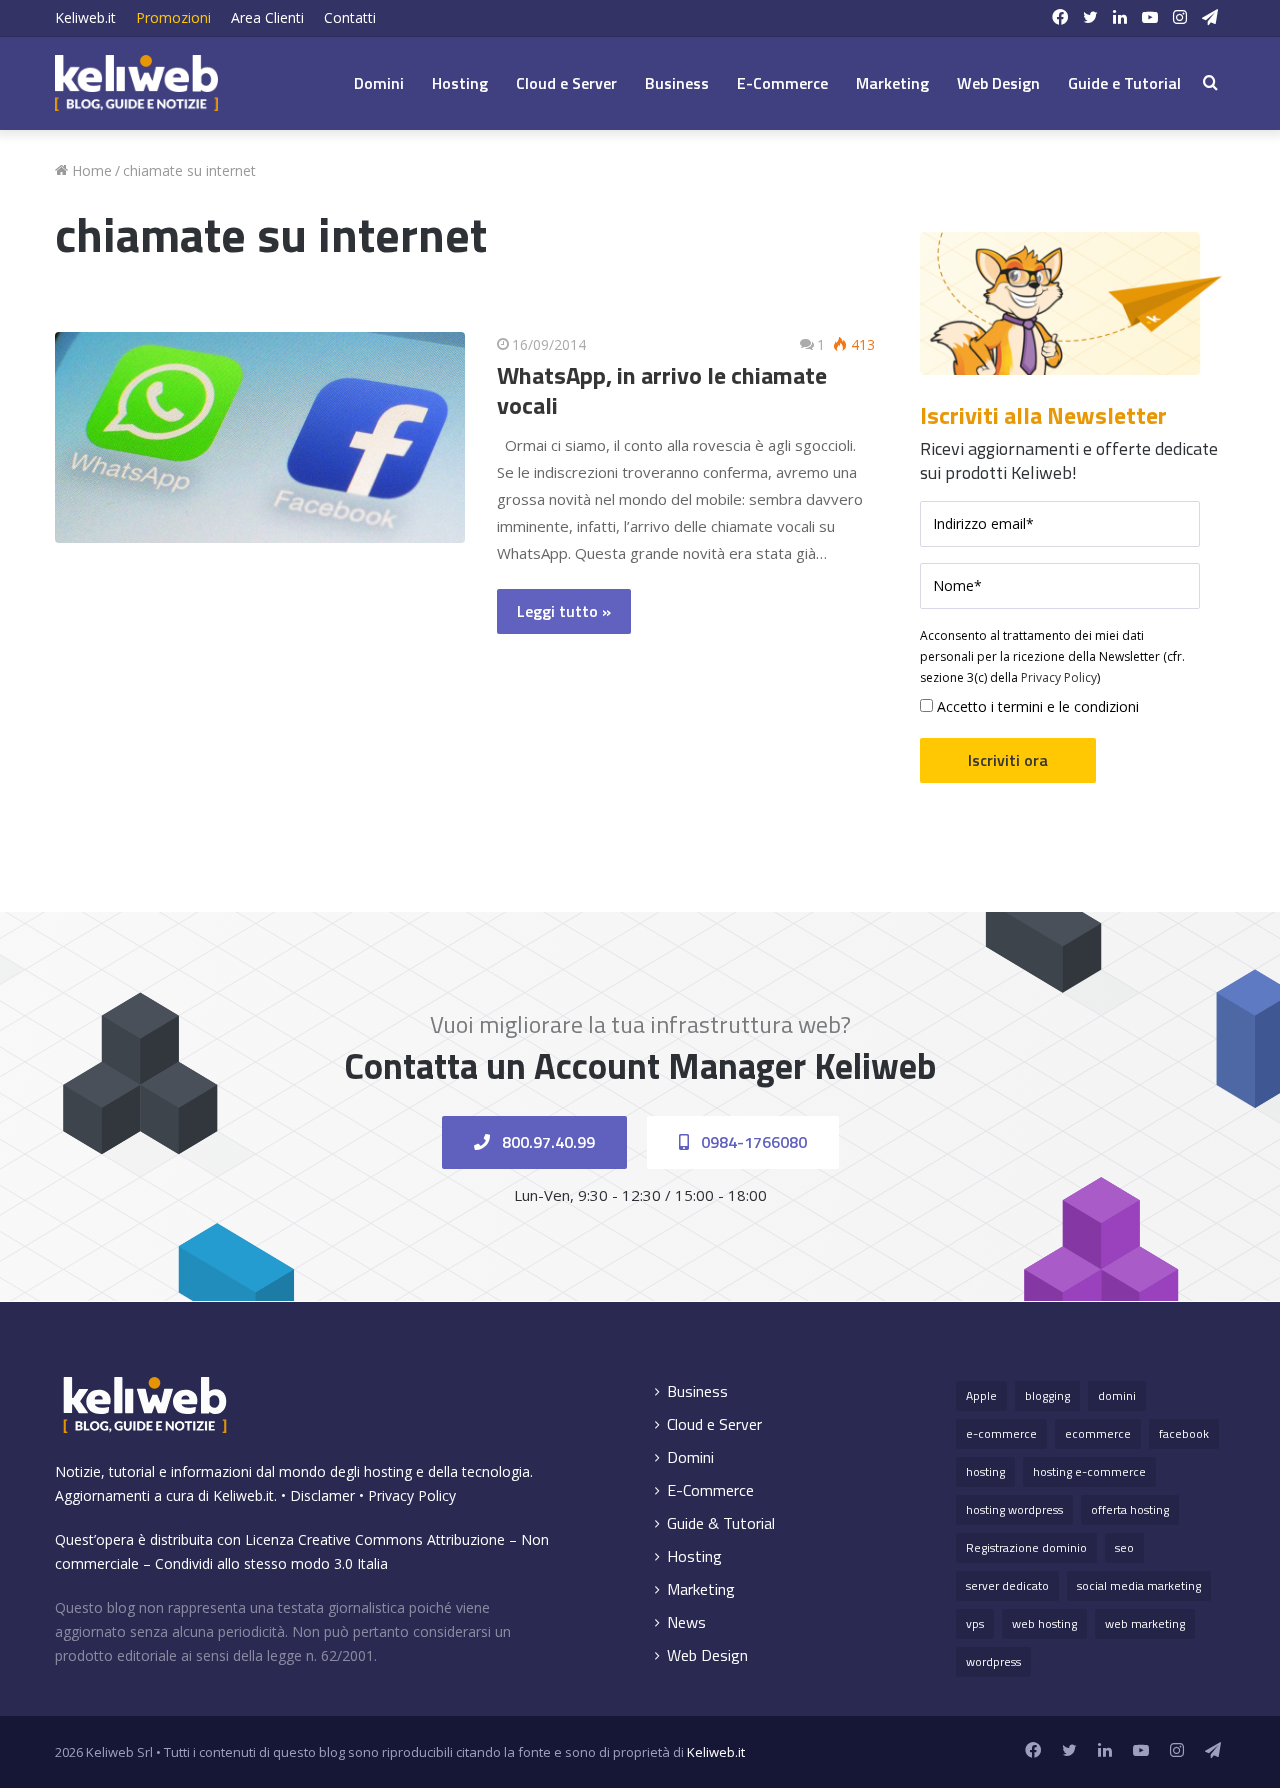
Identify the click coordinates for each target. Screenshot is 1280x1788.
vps (975, 1623)
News (686, 1622)
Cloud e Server (566, 83)
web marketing (1145, 1623)
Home (90, 170)
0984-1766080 (752, 1142)
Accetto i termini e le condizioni (1036, 706)
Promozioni (173, 17)
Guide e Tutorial (1124, 83)
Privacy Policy (1059, 677)
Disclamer (322, 1495)
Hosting (460, 83)
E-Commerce (782, 83)
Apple (981, 1395)
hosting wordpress (1014, 1509)
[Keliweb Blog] (136, 83)
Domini (379, 83)
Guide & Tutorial (721, 1523)
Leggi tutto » (564, 611)
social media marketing (1139, 1585)
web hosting (1044, 1623)
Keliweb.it (85, 17)
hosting (985, 1471)
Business (677, 83)
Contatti (350, 17)
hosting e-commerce (1089, 1471)
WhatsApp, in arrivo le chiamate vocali (662, 390)
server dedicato (1007, 1585)
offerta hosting (1130, 1509)
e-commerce (1001, 1433)
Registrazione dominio (1026, 1547)
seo (1124, 1547)
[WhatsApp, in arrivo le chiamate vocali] (260, 437)
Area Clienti (267, 17)
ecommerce (1098, 1433)
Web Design (998, 83)
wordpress (993, 1661)
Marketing (892, 83)
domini (1117, 1395)
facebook (1184, 1433)
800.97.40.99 (546, 1142)
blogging (1047, 1395)
